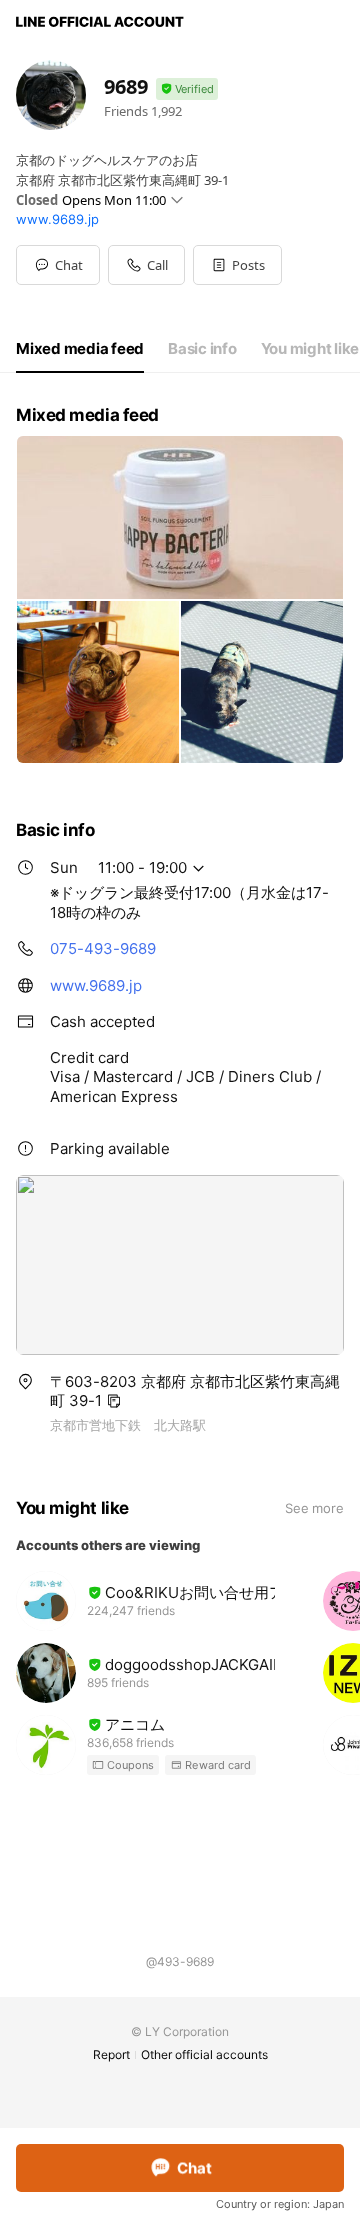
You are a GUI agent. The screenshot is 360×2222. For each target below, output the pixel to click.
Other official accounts (204, 2054)
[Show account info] (187, 89)
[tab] (80, 349)
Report (111, 2054)
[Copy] (114, 1401)
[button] (237, 265)
